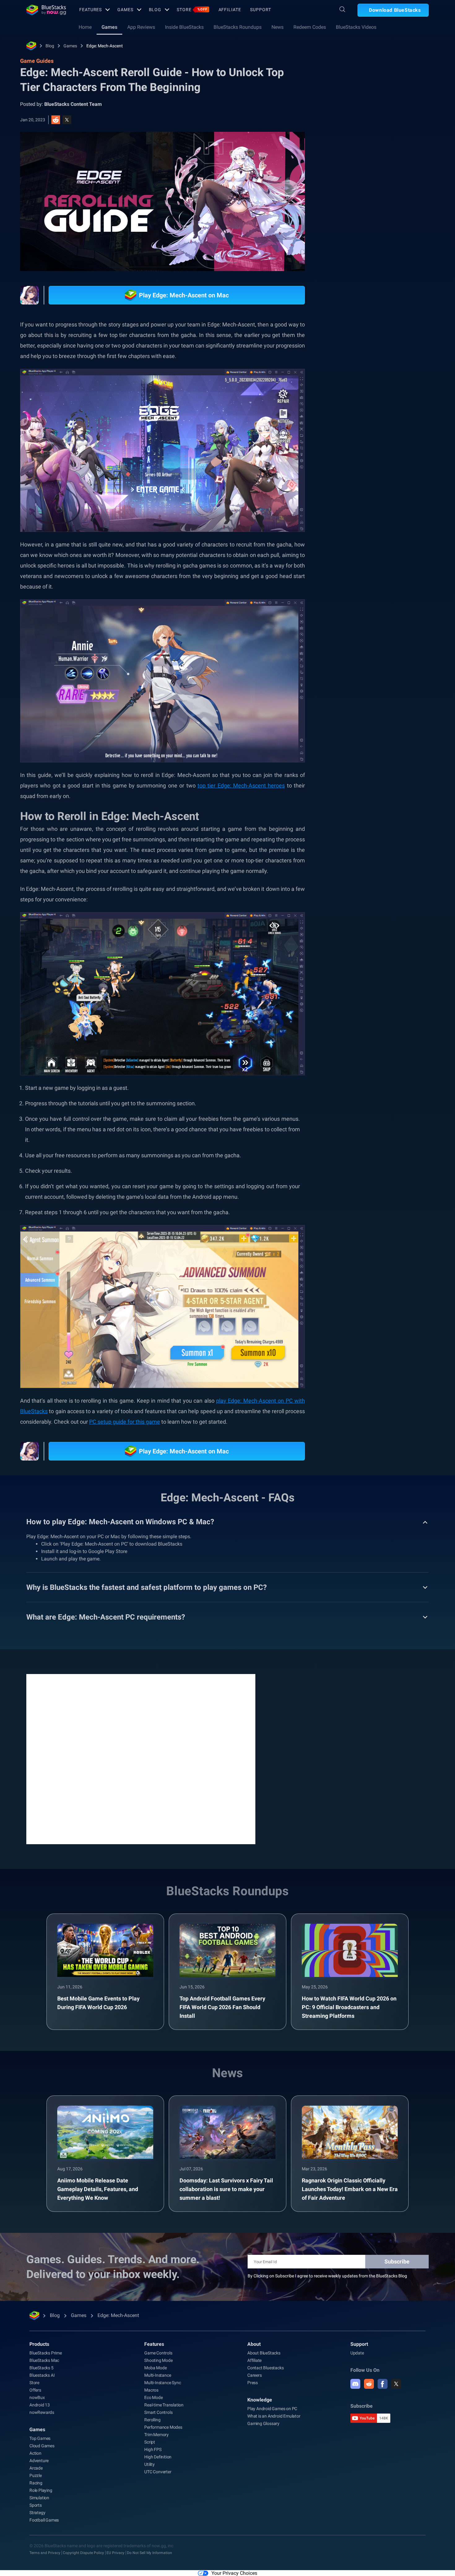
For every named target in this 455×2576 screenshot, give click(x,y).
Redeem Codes (310, 27)
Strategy (37, 2513)
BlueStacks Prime (46, 2353)
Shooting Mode (158, 2360)
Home (85, 27)
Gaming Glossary (263, 2423)
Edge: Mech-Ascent (105, 46)
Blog (155, 10)
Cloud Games (42, 2446)
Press (253, 2383)
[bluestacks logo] (46, 10)
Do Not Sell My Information (149, 2553)
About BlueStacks (264, 2353)
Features (91, 10)
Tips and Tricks (357, 696)
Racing (36, 2483)
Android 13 (40, 2405)
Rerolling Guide (357, 710)
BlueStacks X (376, 724)
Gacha (426, 710)
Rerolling (392, 696)
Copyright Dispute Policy (83, 2553)
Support (260, 10)
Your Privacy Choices (234, 2573)
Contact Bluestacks (265, 2368)
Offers (35, 2390)
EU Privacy (115, 2553)
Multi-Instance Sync (162, 2383)
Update (357, 2353)
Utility (149, 2464)
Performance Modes (163, 2427)
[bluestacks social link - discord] (355, 2384)
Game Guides (352, 138)
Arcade (36, 2468)
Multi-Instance (158, 2375)
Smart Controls (158, 2412)
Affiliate (230, 10)
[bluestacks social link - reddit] (369, 2384)
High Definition (158, 2457)
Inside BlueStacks (184, 27)
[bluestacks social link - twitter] (396, 2384)
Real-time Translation (164, 2405)
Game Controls (158, 2353)
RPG (347, 724)
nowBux (37, 2397)
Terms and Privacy (45, 2553)
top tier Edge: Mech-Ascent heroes (241, 785)
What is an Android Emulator (274, 2416)
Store (192, 10)
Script (150, 2442)
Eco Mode (153, 2397)
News (277, 27)
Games (125, 10)
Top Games (40, 2438)
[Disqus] (141, 1758)
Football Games (44, 2520)
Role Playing (395, 710)
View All (390, 653)
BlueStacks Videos (356, 27)
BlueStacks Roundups (238, 27)
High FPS (153, 2449)
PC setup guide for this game (125, 1422)
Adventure (39, 2461)
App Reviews (141, 27)
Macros (151, 2390)
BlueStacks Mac (44, 2360)
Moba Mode (155, 2368)
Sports (36, 2505)
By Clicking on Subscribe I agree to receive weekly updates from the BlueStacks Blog (327, 2276)
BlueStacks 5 (41, 2368)
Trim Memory (156, 2435)
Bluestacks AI (42, 2375)
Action (35, 2453)
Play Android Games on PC (272, 2409)
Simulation (39, 2498)
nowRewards (42, 2412)
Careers (255, 2375)
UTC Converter (158, 2472)
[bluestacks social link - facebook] (383, 2384)
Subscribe (397, 2261)
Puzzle (36, 2475)
